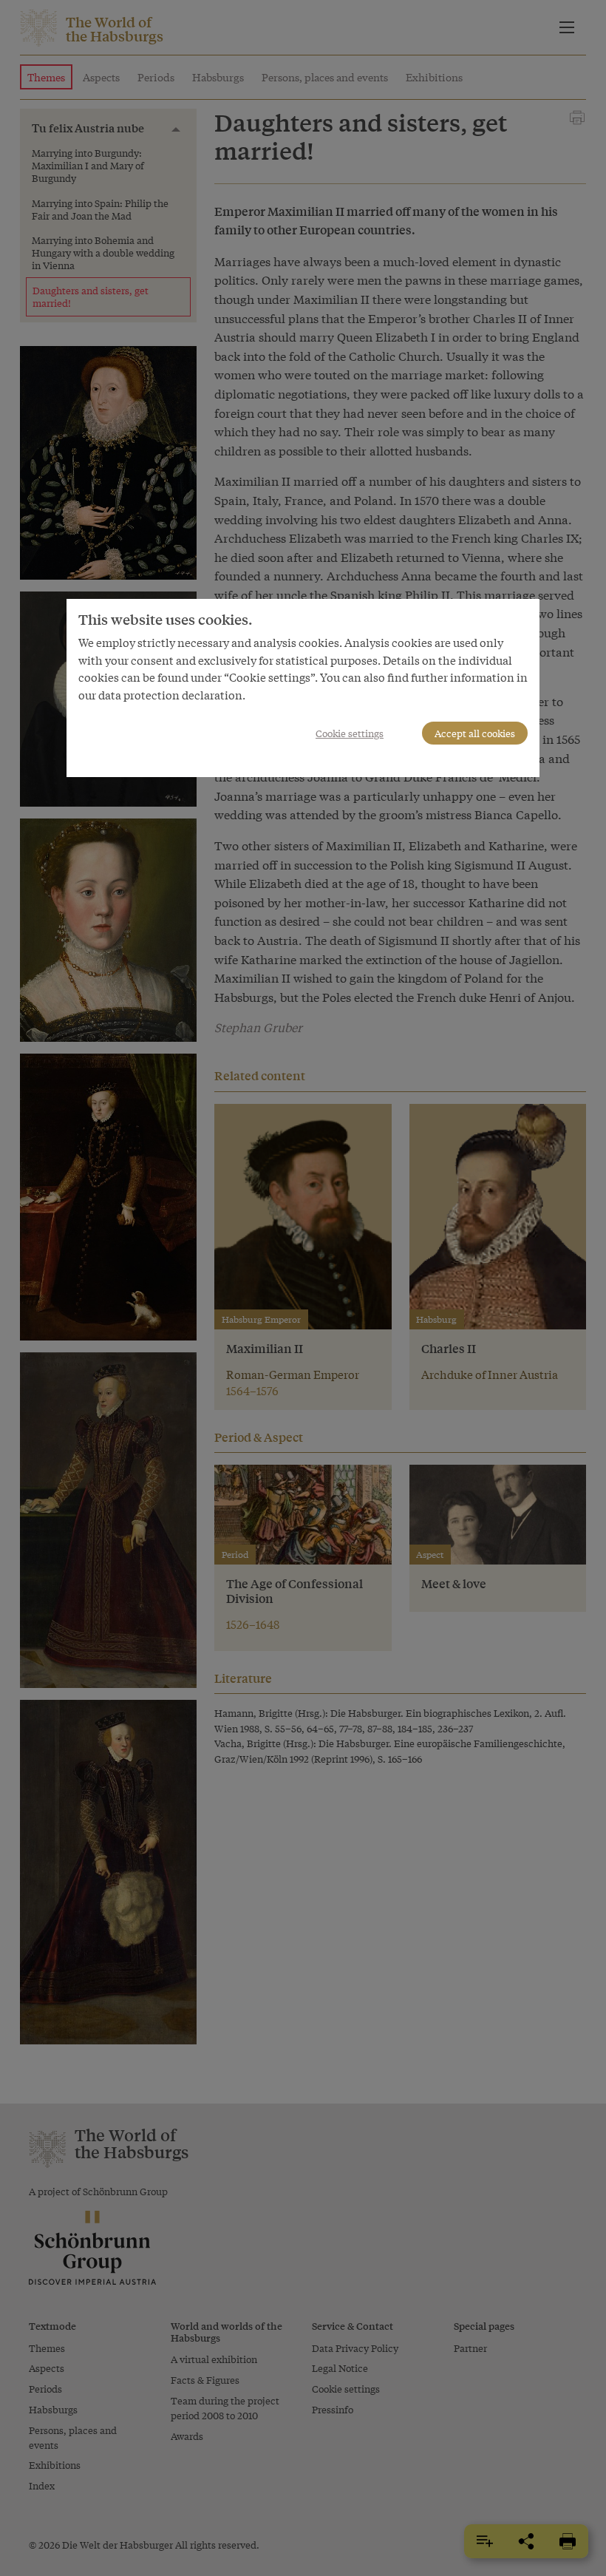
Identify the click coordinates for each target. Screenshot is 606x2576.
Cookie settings (350, 733)
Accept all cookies (475, 733)
